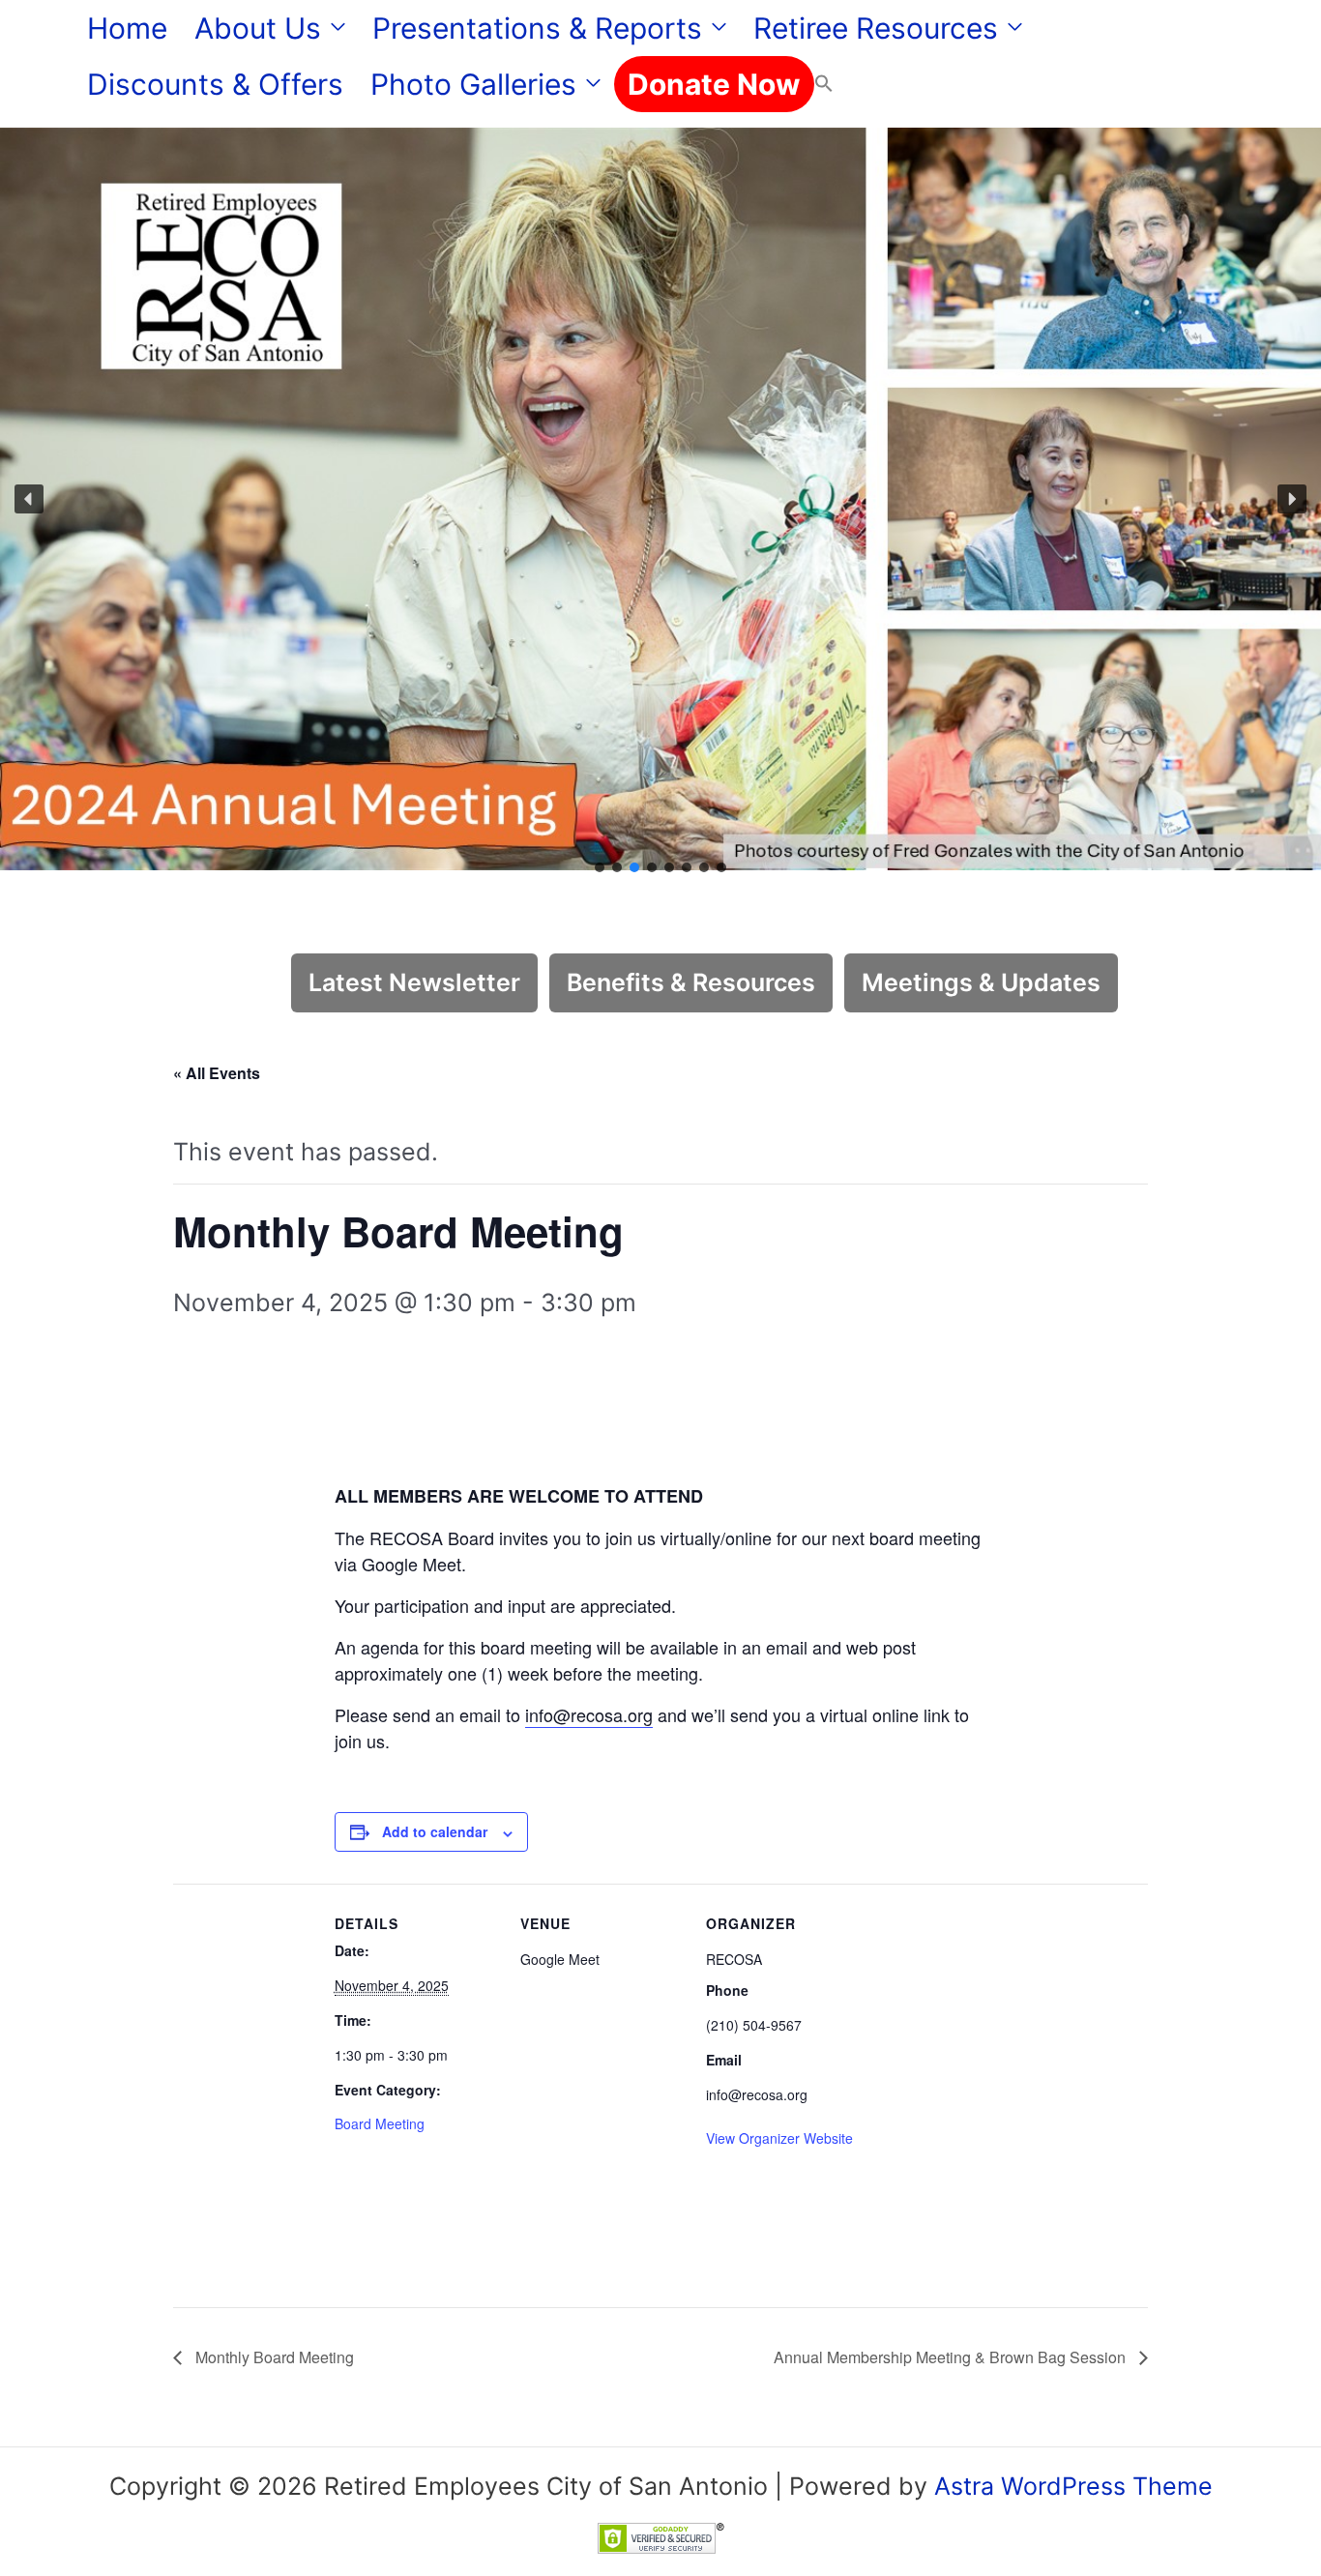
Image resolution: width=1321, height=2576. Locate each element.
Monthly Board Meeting (273, 2357)
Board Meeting (380, 2123)
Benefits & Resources (691, 982)
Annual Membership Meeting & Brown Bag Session (952, 2357)
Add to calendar (435, 1831)
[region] (660, 499)
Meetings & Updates (981, 982)
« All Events (217, 1073)
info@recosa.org (589, 1714)
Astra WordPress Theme (1073, 2486)
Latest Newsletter (414, 982)
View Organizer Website (779, 2138)
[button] (333, 28)
